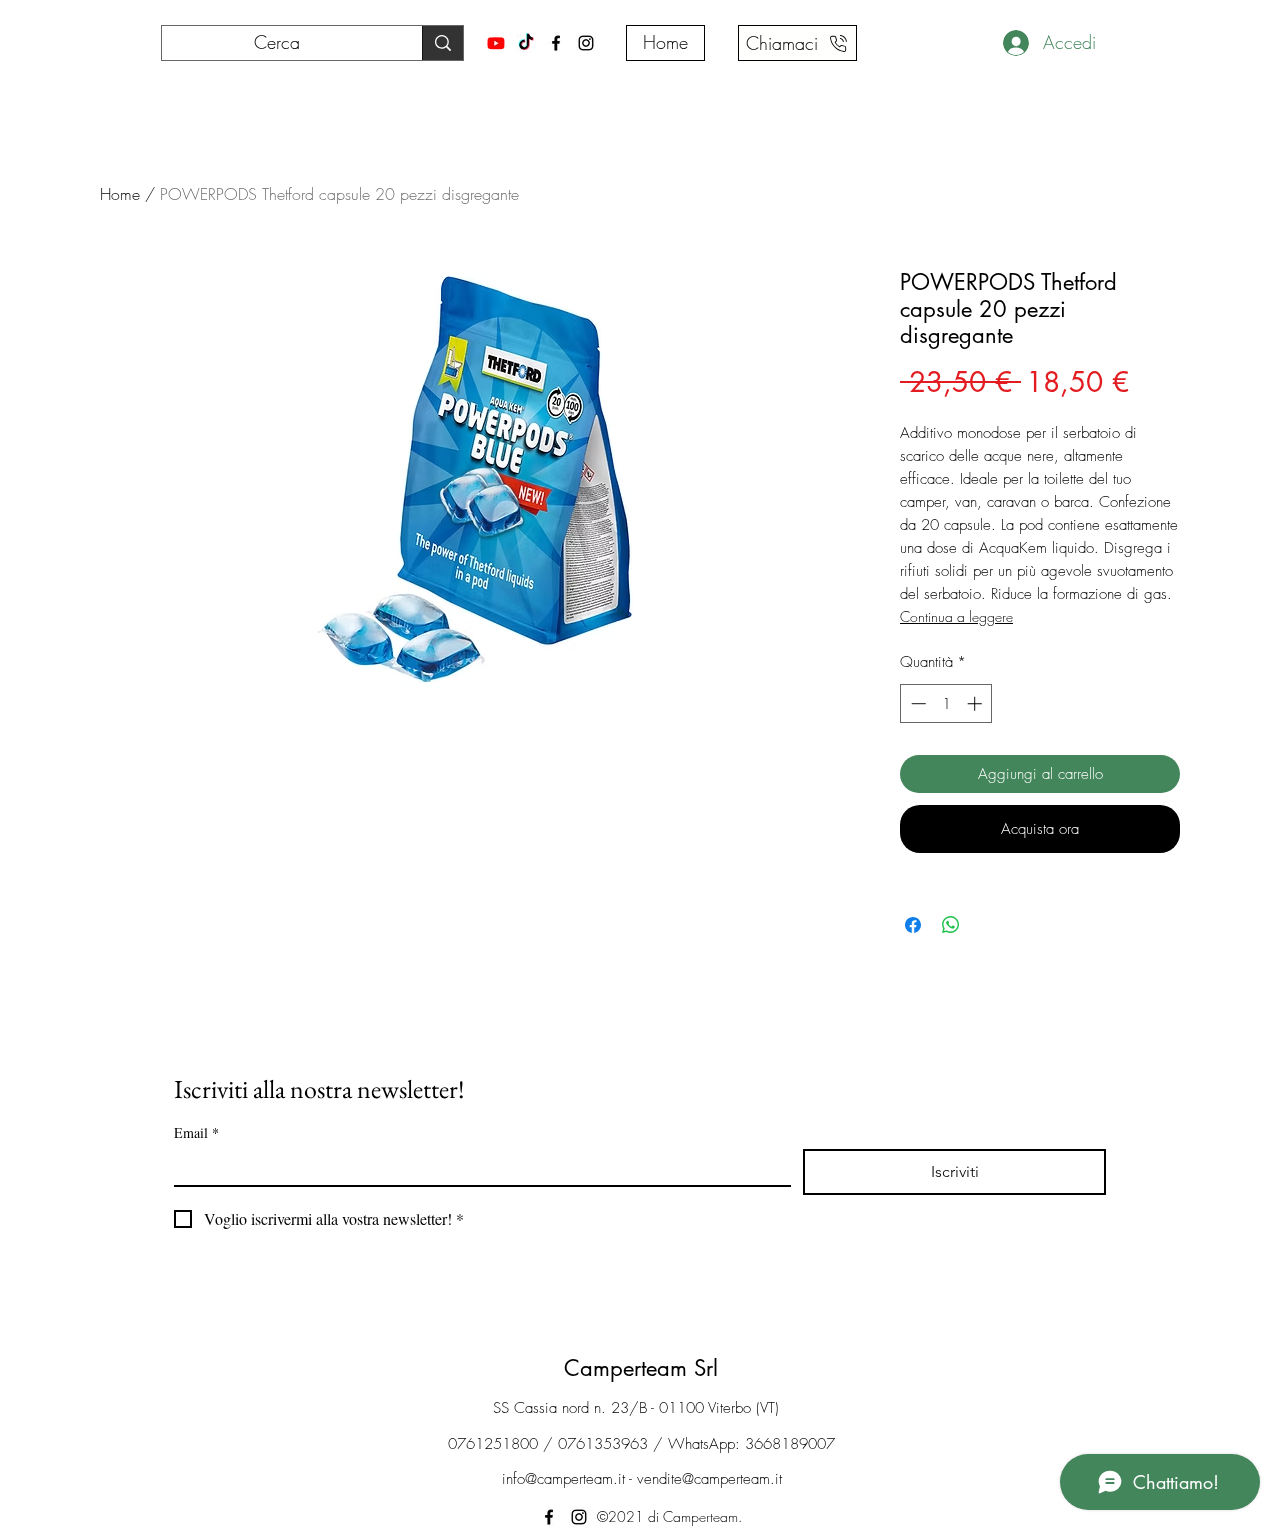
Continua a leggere (956, 616)
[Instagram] (586, 43)
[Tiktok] (526, 43)
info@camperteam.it (563, 1479)
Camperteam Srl (641, 1368)
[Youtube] (496, 43)
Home (120, 194)
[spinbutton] (946, 703)
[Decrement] (916, 703)
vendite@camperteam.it (709, 1479)
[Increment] (976, 703)
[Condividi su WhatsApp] (951, 925)
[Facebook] (556, 43)
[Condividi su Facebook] (913, 925)
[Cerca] (442, 43)
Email (196, 1132)
